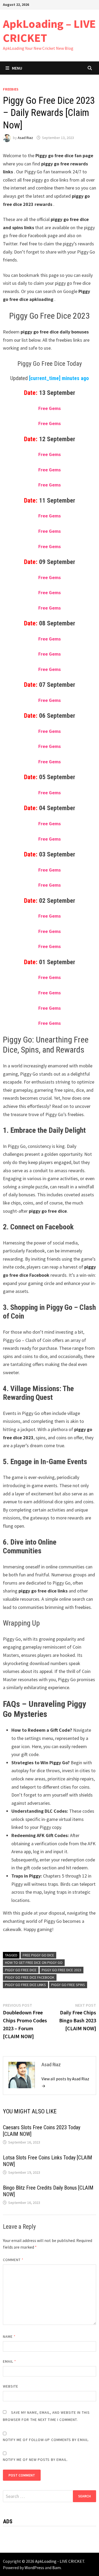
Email (10, 2361)
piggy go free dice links (25, 1985)
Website (11, 2386)
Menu (17, 68)
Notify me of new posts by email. (36, 2460)
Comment (13, 2260)
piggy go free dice (21, 1970)
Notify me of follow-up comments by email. (46, 2440)
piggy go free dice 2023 (62, 1970)
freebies (11, 89)
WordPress (34, 2568)
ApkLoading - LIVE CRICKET (60, 2561)
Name (9, 2336)
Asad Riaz (25, 138)
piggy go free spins (68, 1985)
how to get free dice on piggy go (34, 1963)
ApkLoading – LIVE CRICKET (49, 31)
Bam (56, 2568)
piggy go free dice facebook (30, 1977)
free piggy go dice (38, 1955)
